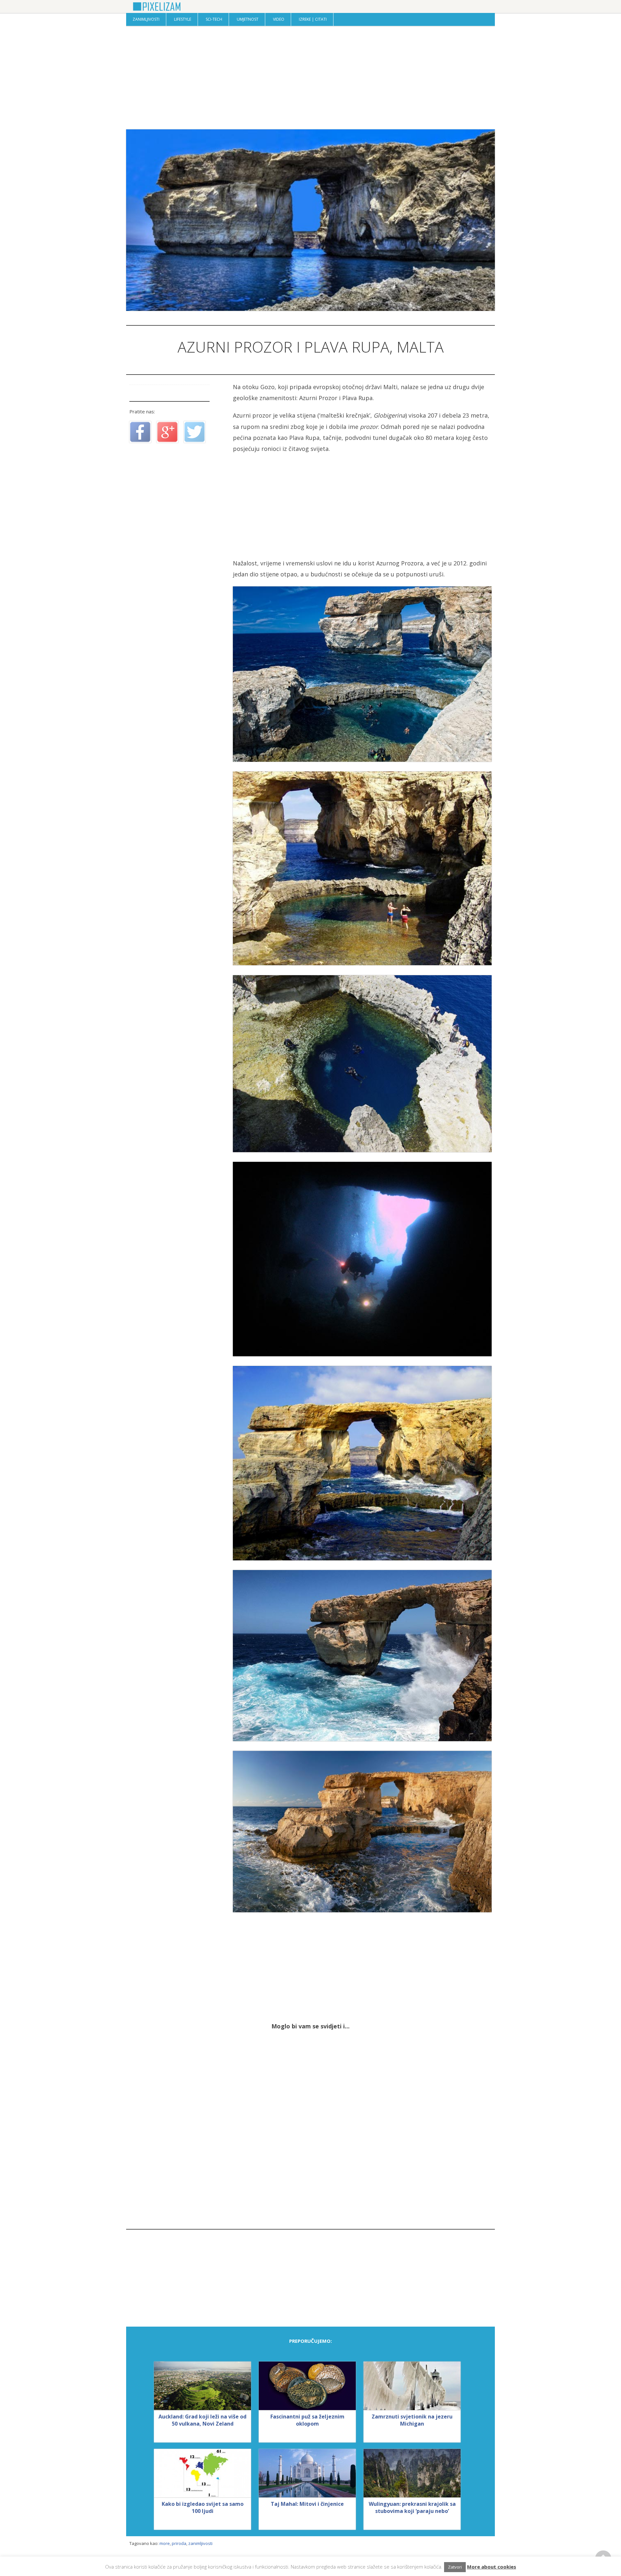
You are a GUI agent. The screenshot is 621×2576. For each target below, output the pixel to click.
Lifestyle (183, 19)
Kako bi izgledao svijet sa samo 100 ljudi (203, 2507)
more (165, 2543)
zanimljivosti (200, 2543)
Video (279, 19)
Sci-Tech (214, 19)
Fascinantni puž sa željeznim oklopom (307, 2420)
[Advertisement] (310, 78)
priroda (179, 2543)
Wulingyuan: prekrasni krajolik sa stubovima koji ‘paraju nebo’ (412, 2507)
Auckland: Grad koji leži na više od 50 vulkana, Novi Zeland (202, 2420)
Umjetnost (248, 19)
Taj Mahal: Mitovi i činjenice (307, 2504)
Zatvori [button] (455, 2567)
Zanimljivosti (146, 19)
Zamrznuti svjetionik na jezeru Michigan (412, 2420)
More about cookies (492, 2567)
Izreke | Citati (313, 19)
